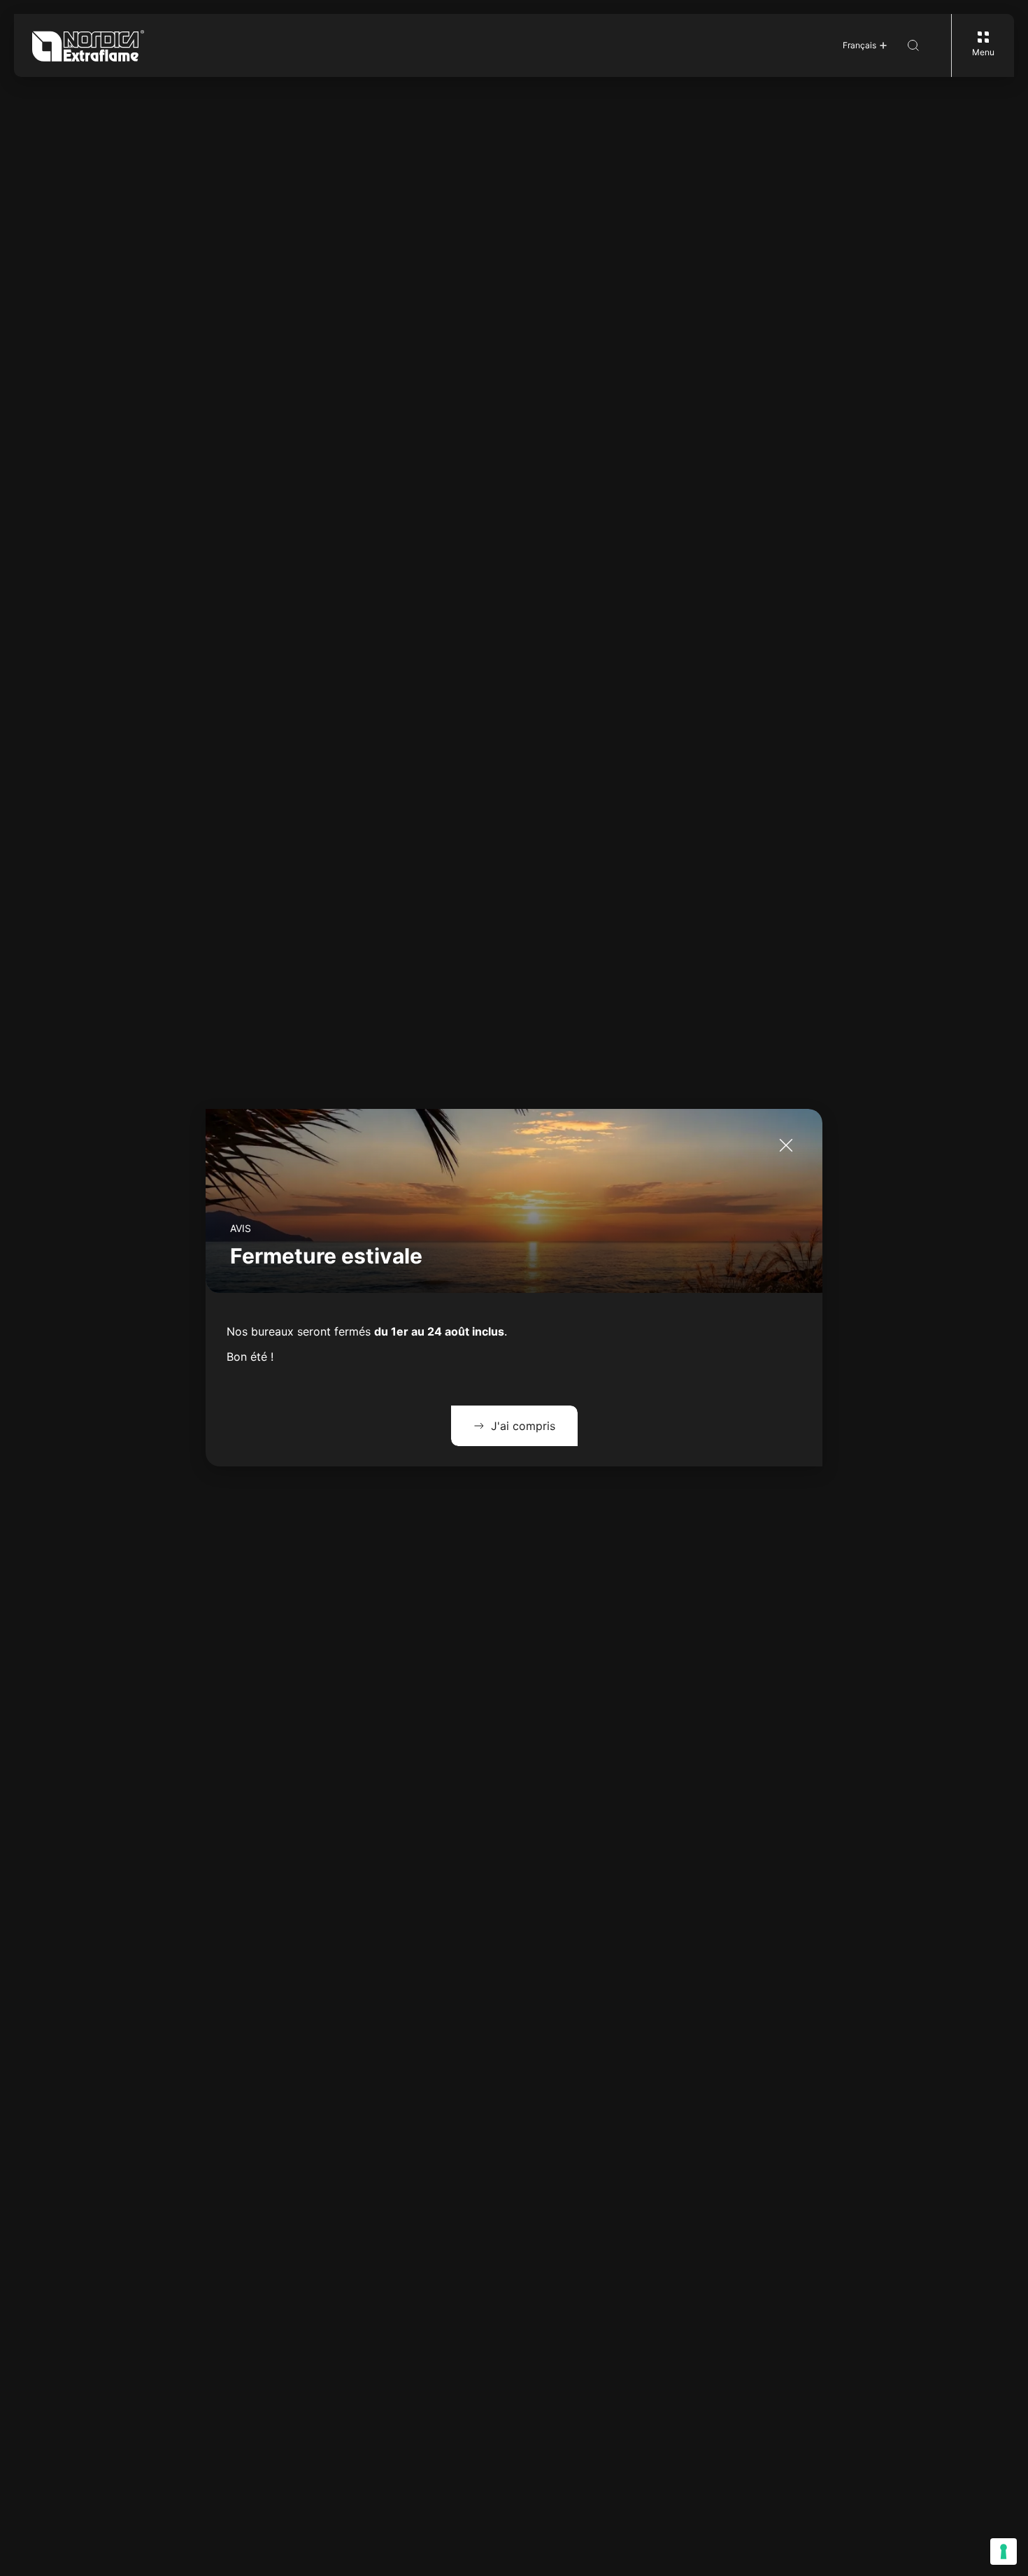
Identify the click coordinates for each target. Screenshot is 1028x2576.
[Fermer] (786, 1145)
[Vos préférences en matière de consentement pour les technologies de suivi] (1004, 2552)
